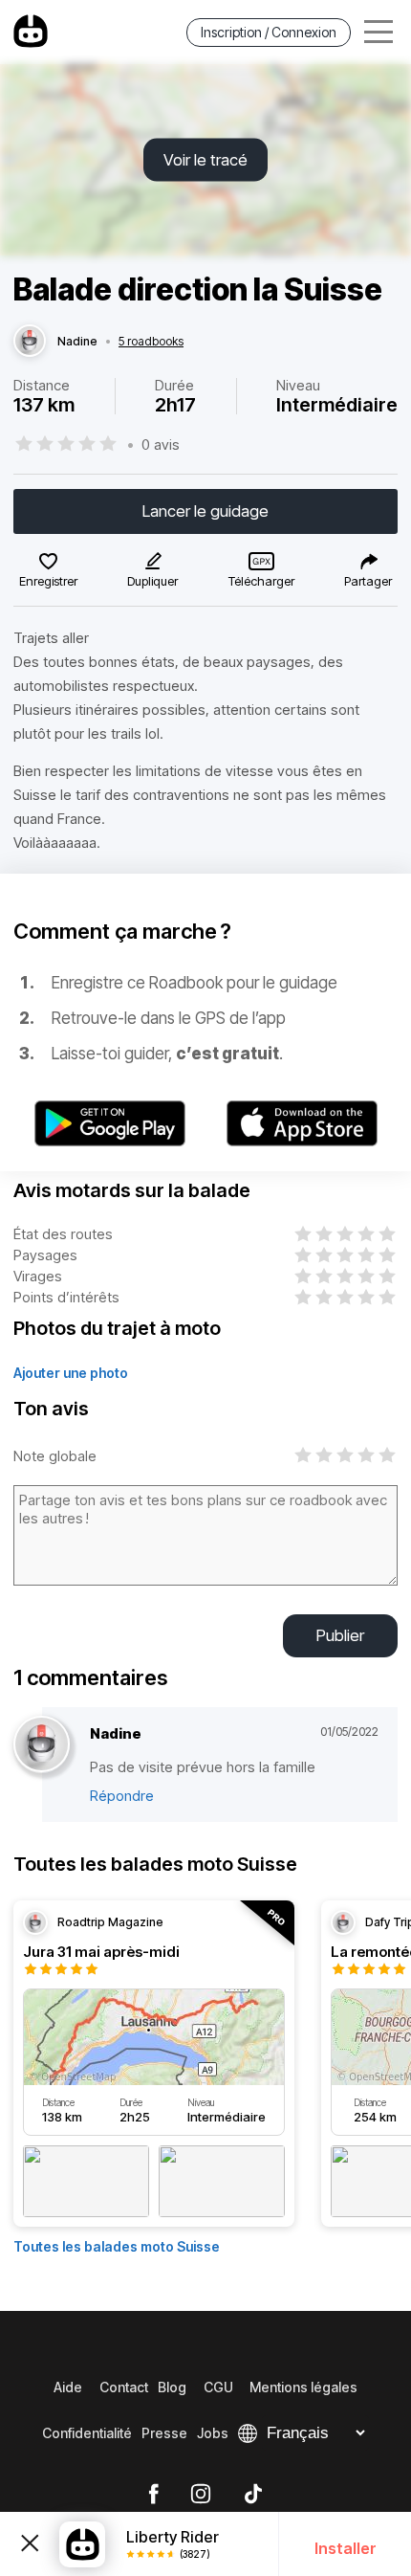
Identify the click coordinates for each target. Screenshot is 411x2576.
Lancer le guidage (205, 511)
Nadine (77, 342)
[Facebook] (153, 2495)
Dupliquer (152, 581)
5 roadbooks (151, 342)
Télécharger (261, 581)
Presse (164, 2433)
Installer (346, 2548)
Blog (172, 2387)
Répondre (122, 1796)
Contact (124, 2387)
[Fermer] (30, 2544)
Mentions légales (303, 2387)
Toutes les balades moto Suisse (117, 2246)
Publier (340, 1635)
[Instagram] (201, 2495)
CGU (218, 2387)
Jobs (213, 2433)
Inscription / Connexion (269, 32)
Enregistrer (48, 581)
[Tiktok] (253, 2495)
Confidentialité (87, 2433)
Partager (368, 581)
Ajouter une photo (71, 1373)
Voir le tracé (205, 160)
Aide (68, 2387)
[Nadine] (30, 342)
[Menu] (379, 32)
